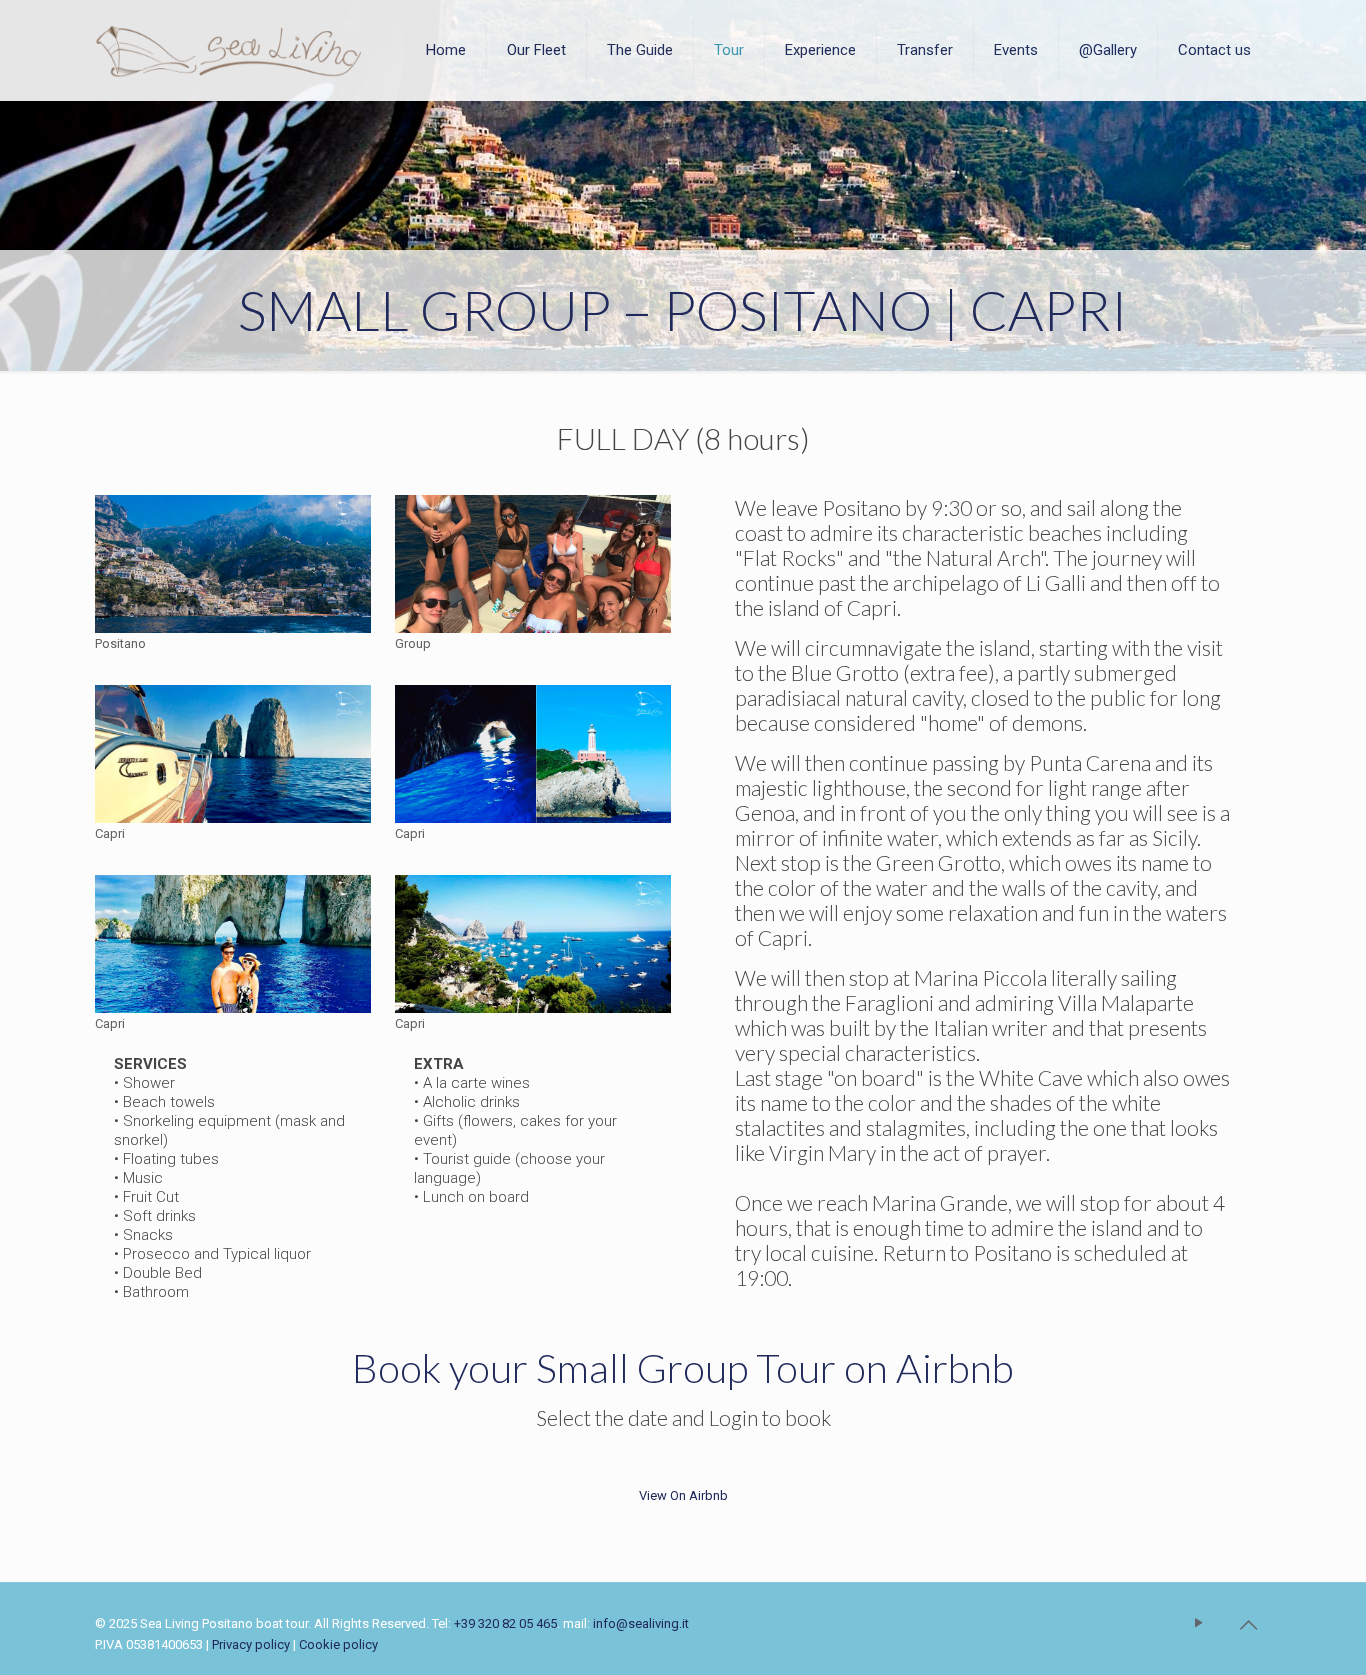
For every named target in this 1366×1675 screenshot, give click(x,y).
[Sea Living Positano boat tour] (228, 50)
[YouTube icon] (1200, 1623)
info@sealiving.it (641, 1623)
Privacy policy (251, 1644)
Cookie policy (338, 1644)
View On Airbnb (683, 1495)
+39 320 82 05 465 (505, 1623)
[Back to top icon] (1250, 1625)
